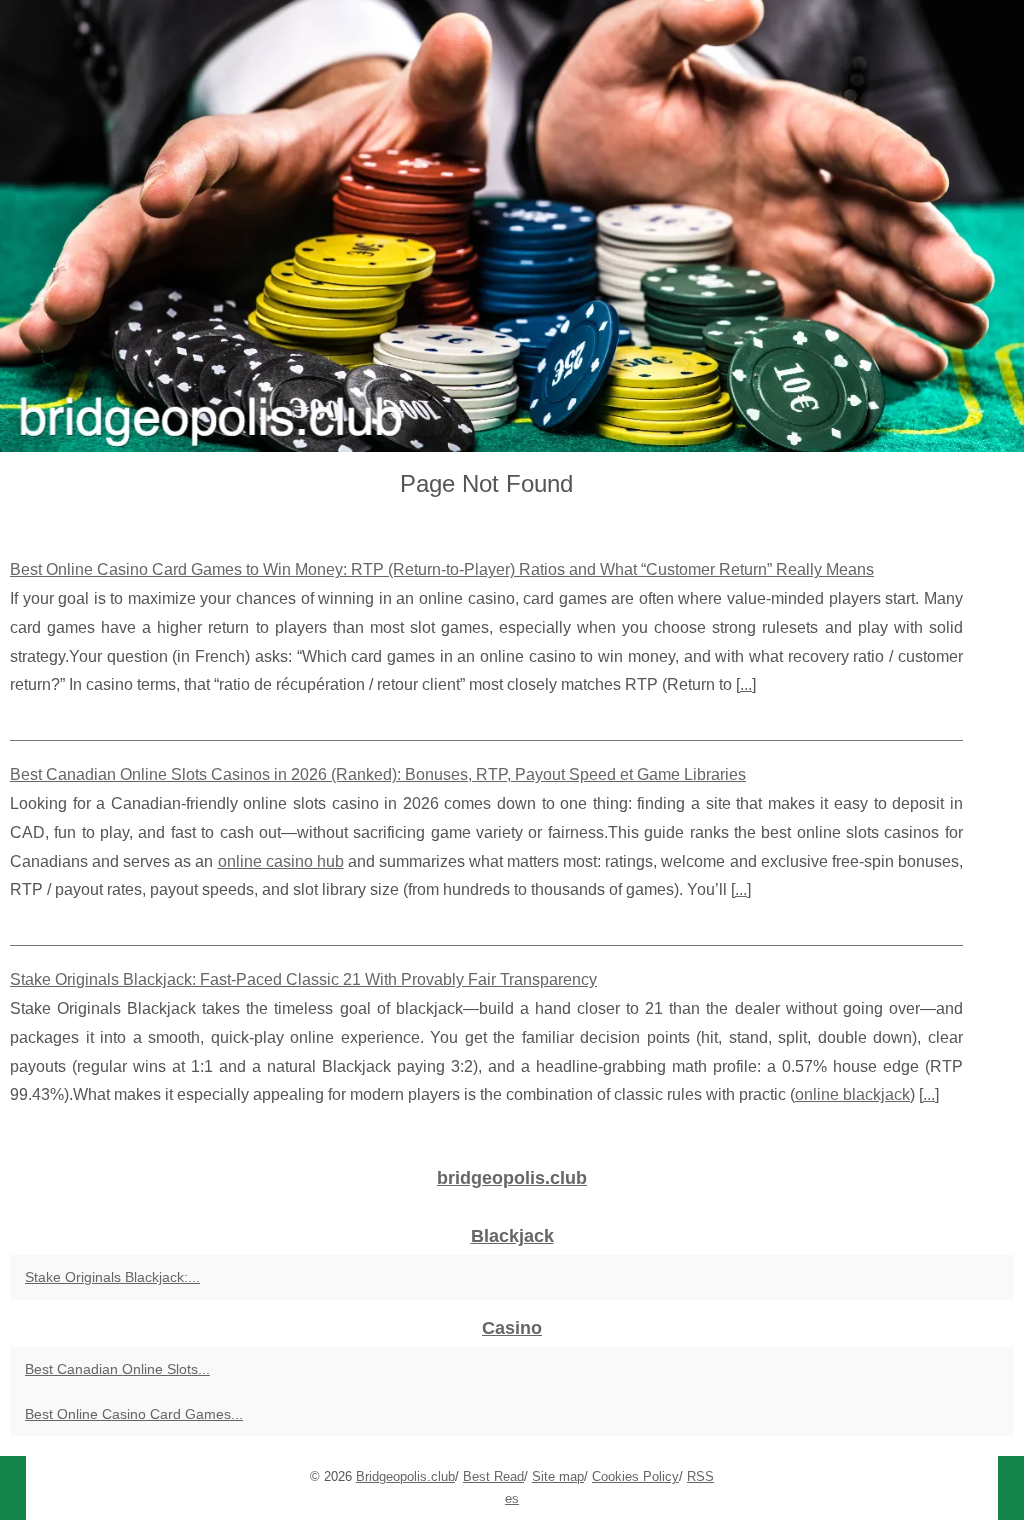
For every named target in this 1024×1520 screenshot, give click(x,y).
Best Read (493, 1476)
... (746, 684)
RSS (700, 1476)
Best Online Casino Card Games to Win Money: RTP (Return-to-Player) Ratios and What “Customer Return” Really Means (442, 569)
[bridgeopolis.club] (512, 226)
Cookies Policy (635, 1476)
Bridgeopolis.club (405, 1476)
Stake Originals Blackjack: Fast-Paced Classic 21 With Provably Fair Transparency (303, 979)
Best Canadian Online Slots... (117, 1369)
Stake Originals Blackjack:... (112, 1277)
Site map (558, 1476)
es (512, 1498)
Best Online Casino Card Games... (134, 1414)
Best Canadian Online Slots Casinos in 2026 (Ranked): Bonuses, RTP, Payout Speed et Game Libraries (378, 774)
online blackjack (852, 1094)
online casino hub (281, 861)
